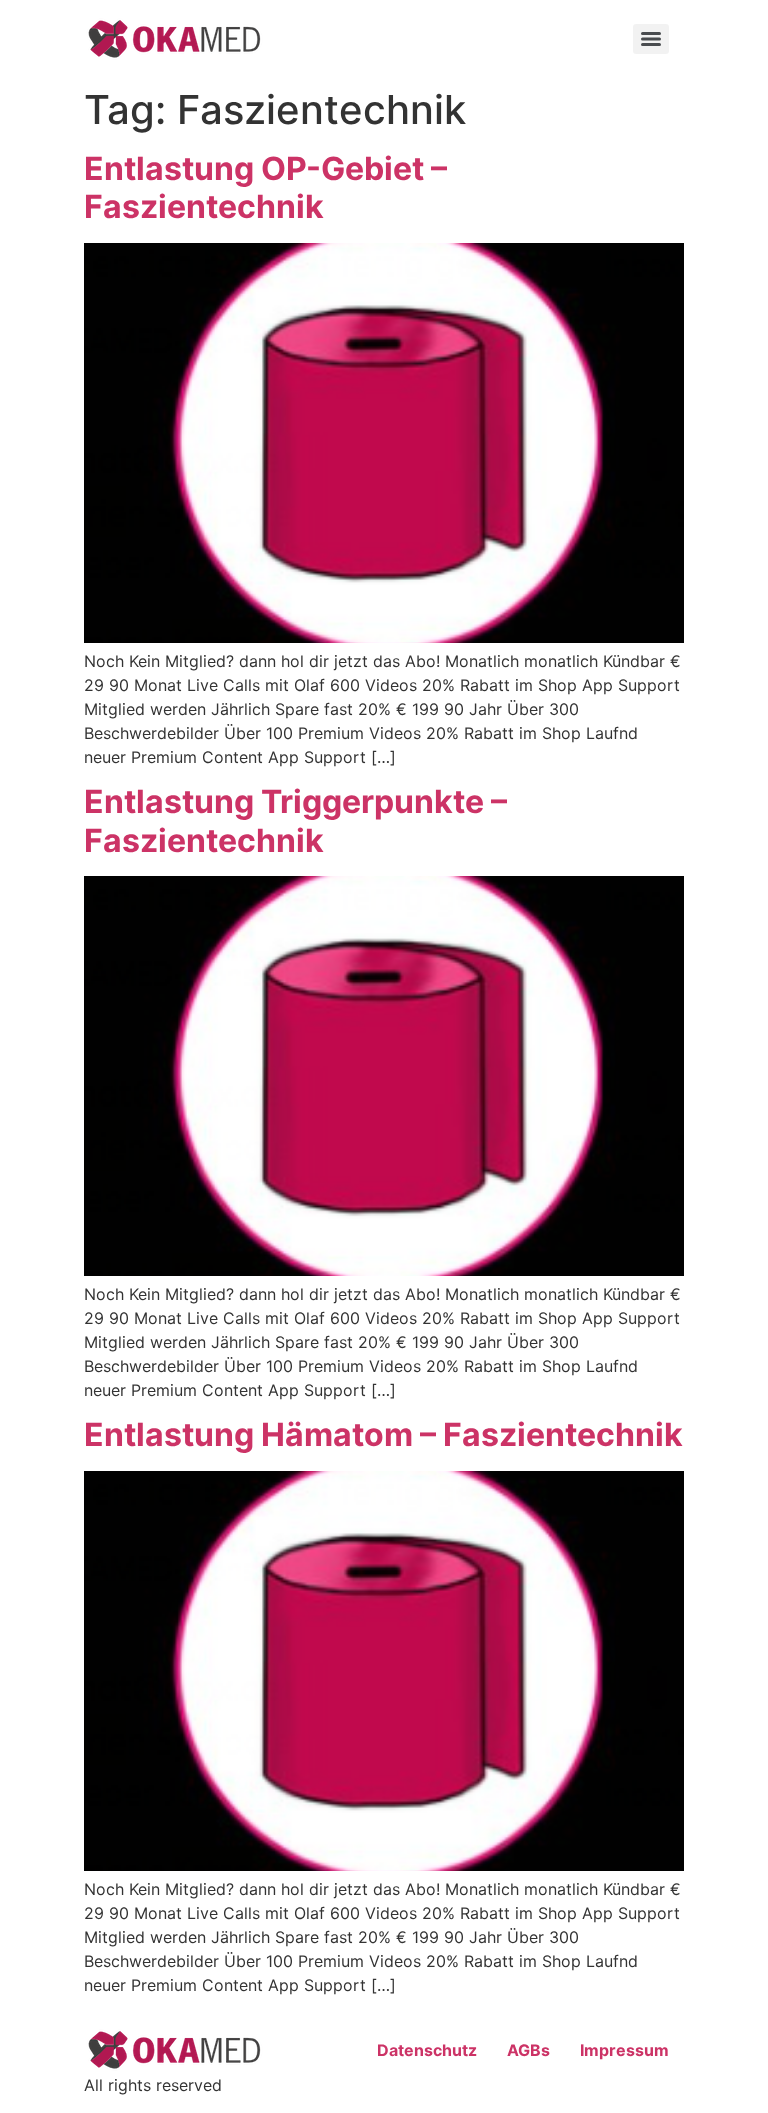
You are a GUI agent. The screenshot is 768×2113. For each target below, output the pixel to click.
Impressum (624, 2050)
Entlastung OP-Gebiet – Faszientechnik (265, 187)
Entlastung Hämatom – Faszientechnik (383, 1434)
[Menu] (651, 39)
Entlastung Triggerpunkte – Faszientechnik (295, 820)
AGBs (528, 2050)
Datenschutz (427, 2050)
